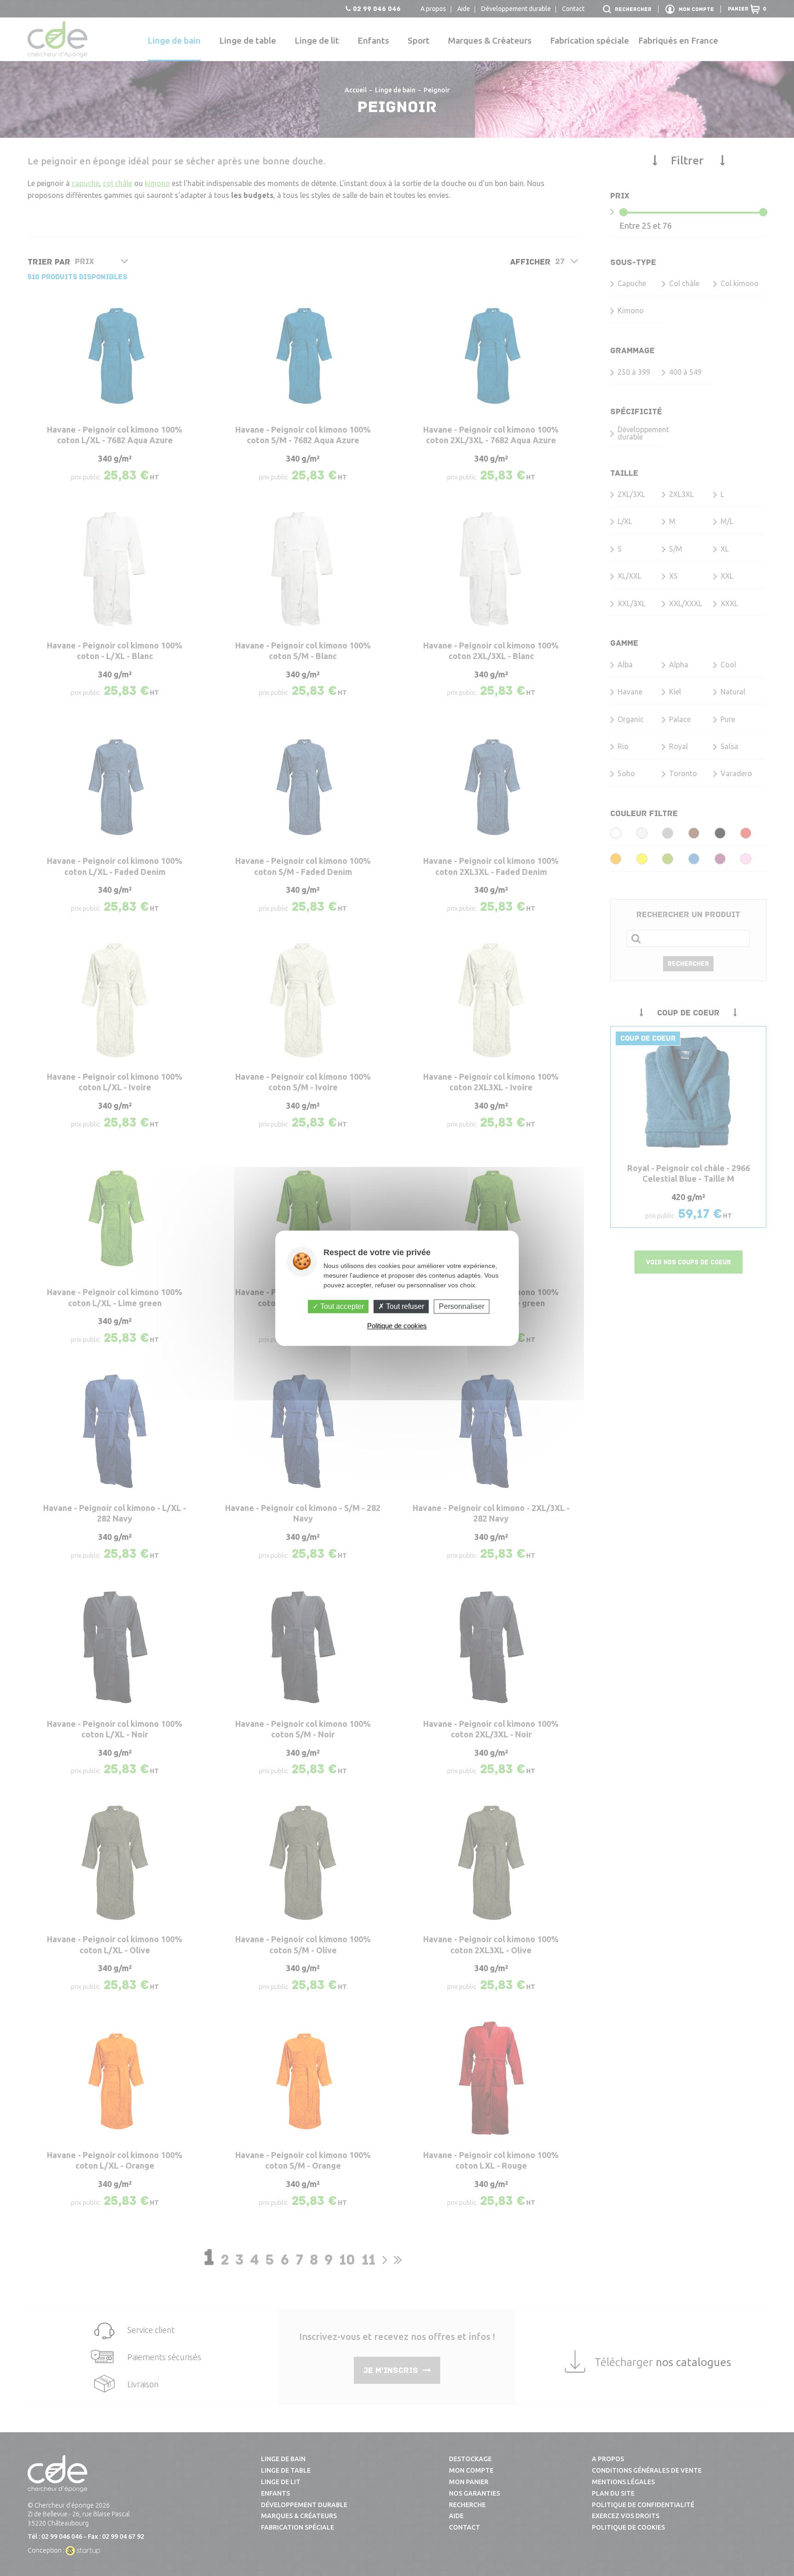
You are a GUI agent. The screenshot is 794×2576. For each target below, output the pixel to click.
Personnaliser (462, 1306)
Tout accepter (341, 1306)
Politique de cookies (397, 1326)
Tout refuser (404, 1306)
